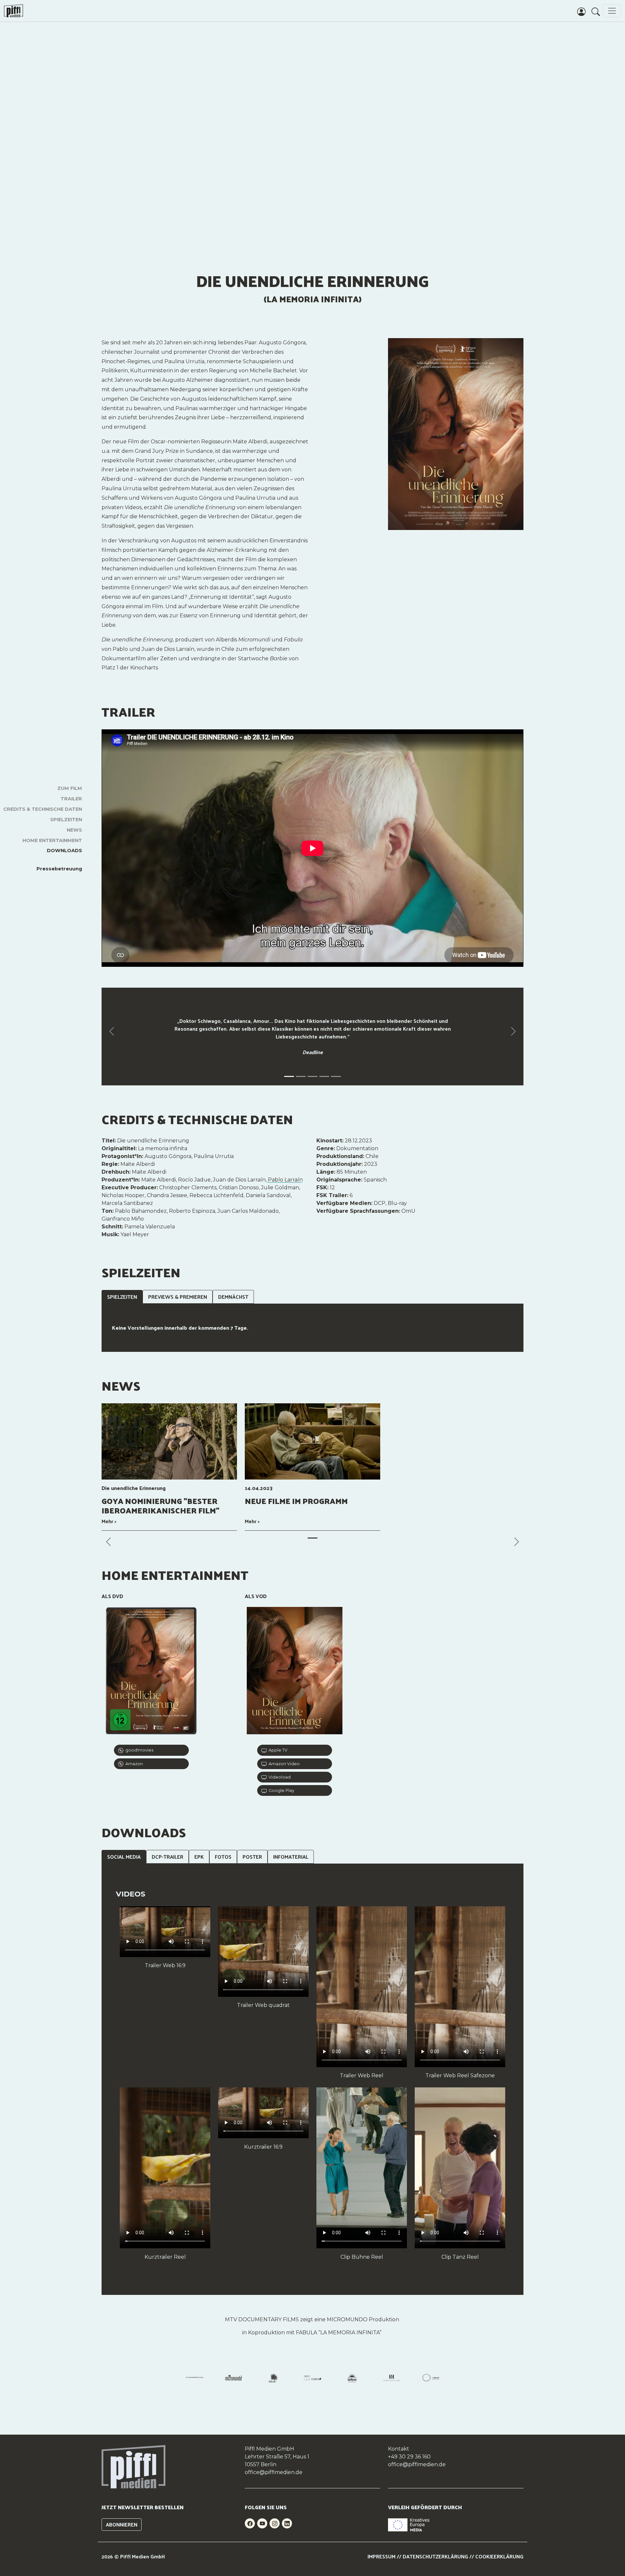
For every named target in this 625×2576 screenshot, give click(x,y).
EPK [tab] (199, 1857)
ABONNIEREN (122, 2524)
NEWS (74, 830)
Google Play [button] (280, 1790)
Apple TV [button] (277, 1750)
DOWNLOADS (64, 851)
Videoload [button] (279, 1777)
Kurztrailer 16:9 (263, 2147)
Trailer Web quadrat (263, 2005)
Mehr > (109, 1521)
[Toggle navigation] (612, 11)
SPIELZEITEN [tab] (122, 1297)
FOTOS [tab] (223, 1857)
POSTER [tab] (252, 1857)
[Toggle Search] (596, 11)
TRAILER (71, 799)
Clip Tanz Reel (460, 2257)
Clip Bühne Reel (362, 2257)
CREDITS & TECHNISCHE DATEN (43, 809)
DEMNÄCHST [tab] (233, 1297)
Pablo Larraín (285, 1180)
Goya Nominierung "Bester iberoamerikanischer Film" (160, 1505)
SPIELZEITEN (66, 820)
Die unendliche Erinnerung (134, 1488)
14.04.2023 (259, 1488)
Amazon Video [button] (283, 1764)
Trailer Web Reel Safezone (460, 2075)
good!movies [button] (138, 1750)
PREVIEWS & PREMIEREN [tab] (178, 1297)
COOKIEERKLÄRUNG (499, 2556)
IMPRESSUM (382, 2556)
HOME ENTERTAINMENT (52, 840)
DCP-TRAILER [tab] (167, 1857)
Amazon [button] (133, 1764)
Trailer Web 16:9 (165, 1965)
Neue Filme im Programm (296, 1501)
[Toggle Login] (581, 11)
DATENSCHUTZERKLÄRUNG (435, 2556)
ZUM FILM (70, 788)
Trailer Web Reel (362, 2075)
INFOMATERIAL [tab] (291, 1857)
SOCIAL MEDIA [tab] (124, 1857)
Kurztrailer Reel (165, 2257)
